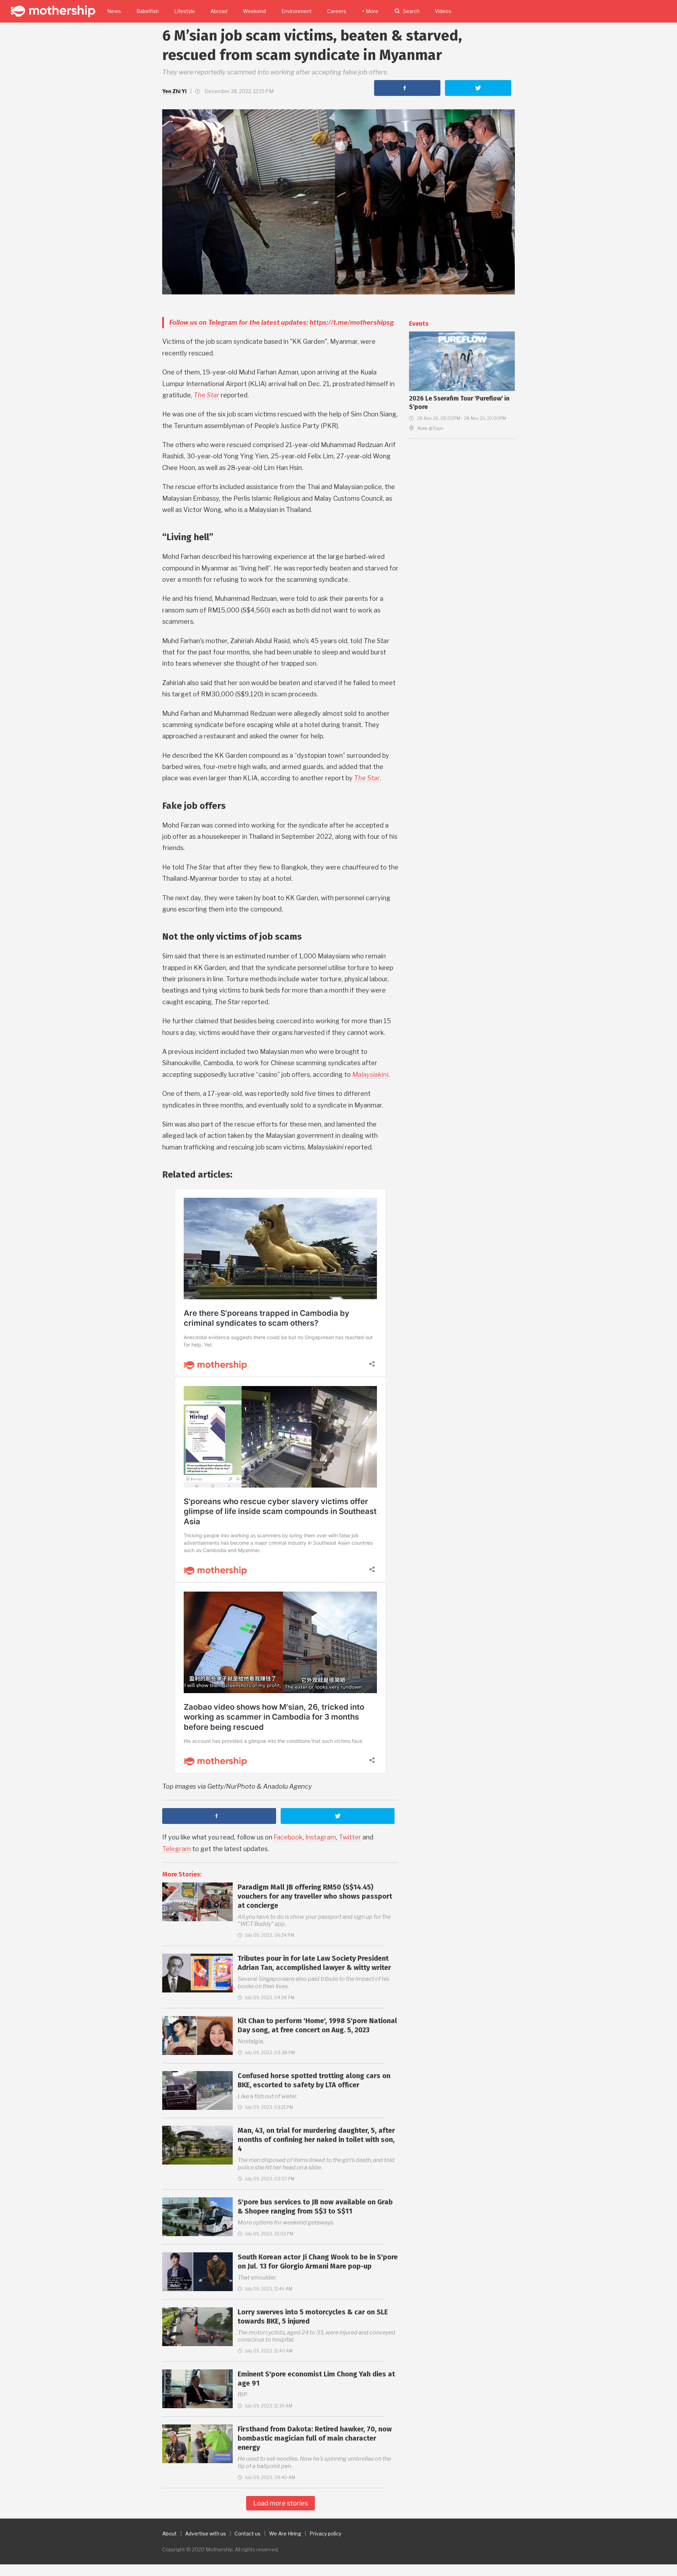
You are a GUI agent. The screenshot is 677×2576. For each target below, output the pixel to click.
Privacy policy (325, 2534)
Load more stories (280, 2503)
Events (419, 324)
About (169, 2534)
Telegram (176, 1849)
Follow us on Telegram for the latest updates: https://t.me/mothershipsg (282, 322)
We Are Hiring (285, 2534)
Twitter (350, 1837)
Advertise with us (206, 2534)
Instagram (321, 1837)
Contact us (248, 2534)
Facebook (288, 1837)
